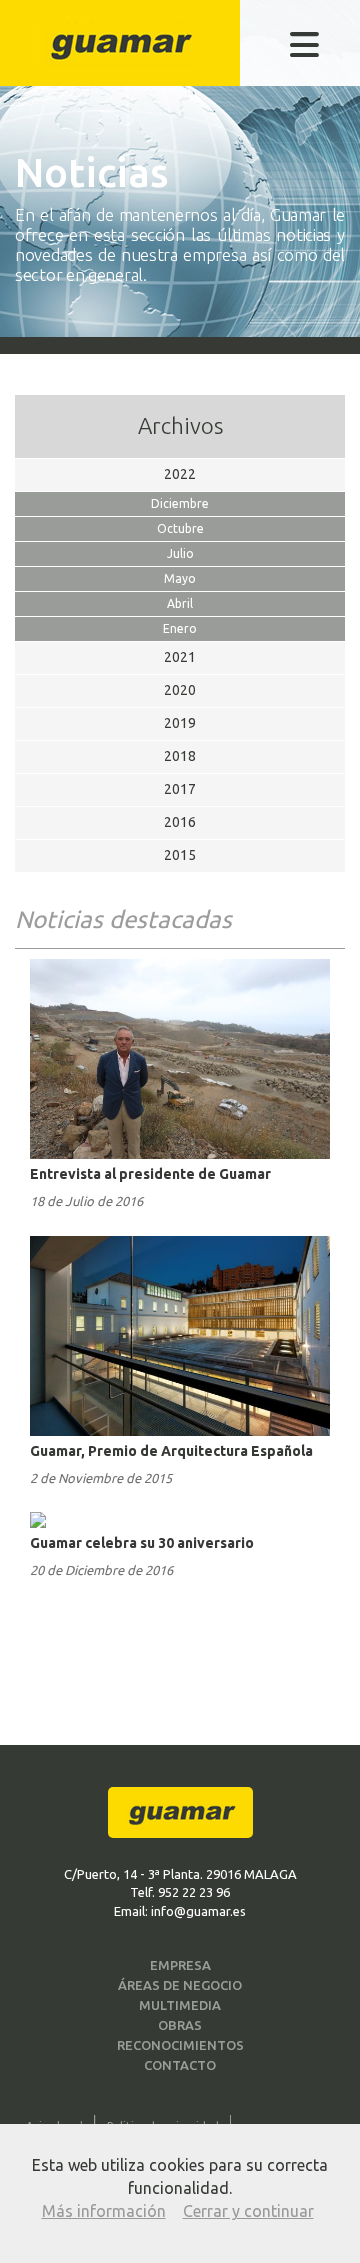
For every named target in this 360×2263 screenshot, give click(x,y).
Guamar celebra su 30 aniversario (142, 1543)
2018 (180, 756)
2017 (180, 789)
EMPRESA (180, 1965)
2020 (180, 690)
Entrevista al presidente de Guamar (150, 1174)
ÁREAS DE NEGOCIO (180, 1985)
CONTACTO (180, 2065)
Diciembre (180, 503)
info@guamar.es (198, 1911)
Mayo (180, 578)
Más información (104, 2211)
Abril (180, 603)
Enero (180, 628)
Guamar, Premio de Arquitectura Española (171, 1451)
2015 (180, 855)
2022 (180, 474)
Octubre (180, 528)
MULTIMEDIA (180, 2005)
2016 (180, 822)
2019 (180, 723)
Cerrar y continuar (248, 2211)
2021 (180, 657)
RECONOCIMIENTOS (180, 2045)
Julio (180, 553)
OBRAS (180, 2025)
